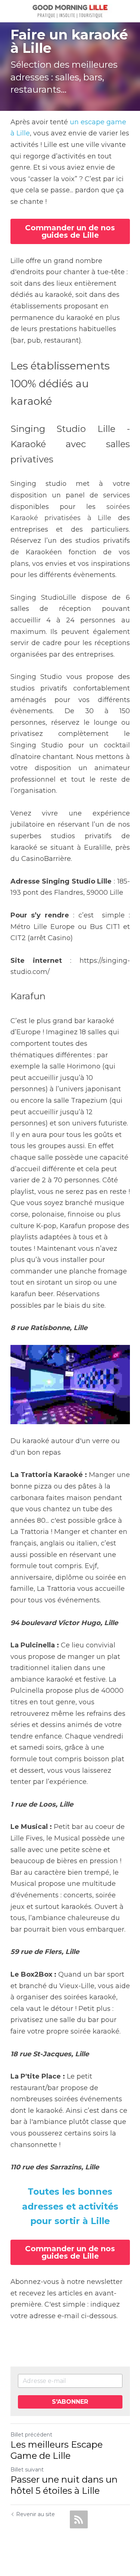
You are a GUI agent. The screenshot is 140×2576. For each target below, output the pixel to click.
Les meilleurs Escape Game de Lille (57, 2450)
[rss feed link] (79, 2519)
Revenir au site (35, 2514)
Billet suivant (27, 2470)
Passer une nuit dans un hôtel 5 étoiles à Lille (64, 2485)
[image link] (70, 11)
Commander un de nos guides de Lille (70, 231)
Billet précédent (31, 2435)
